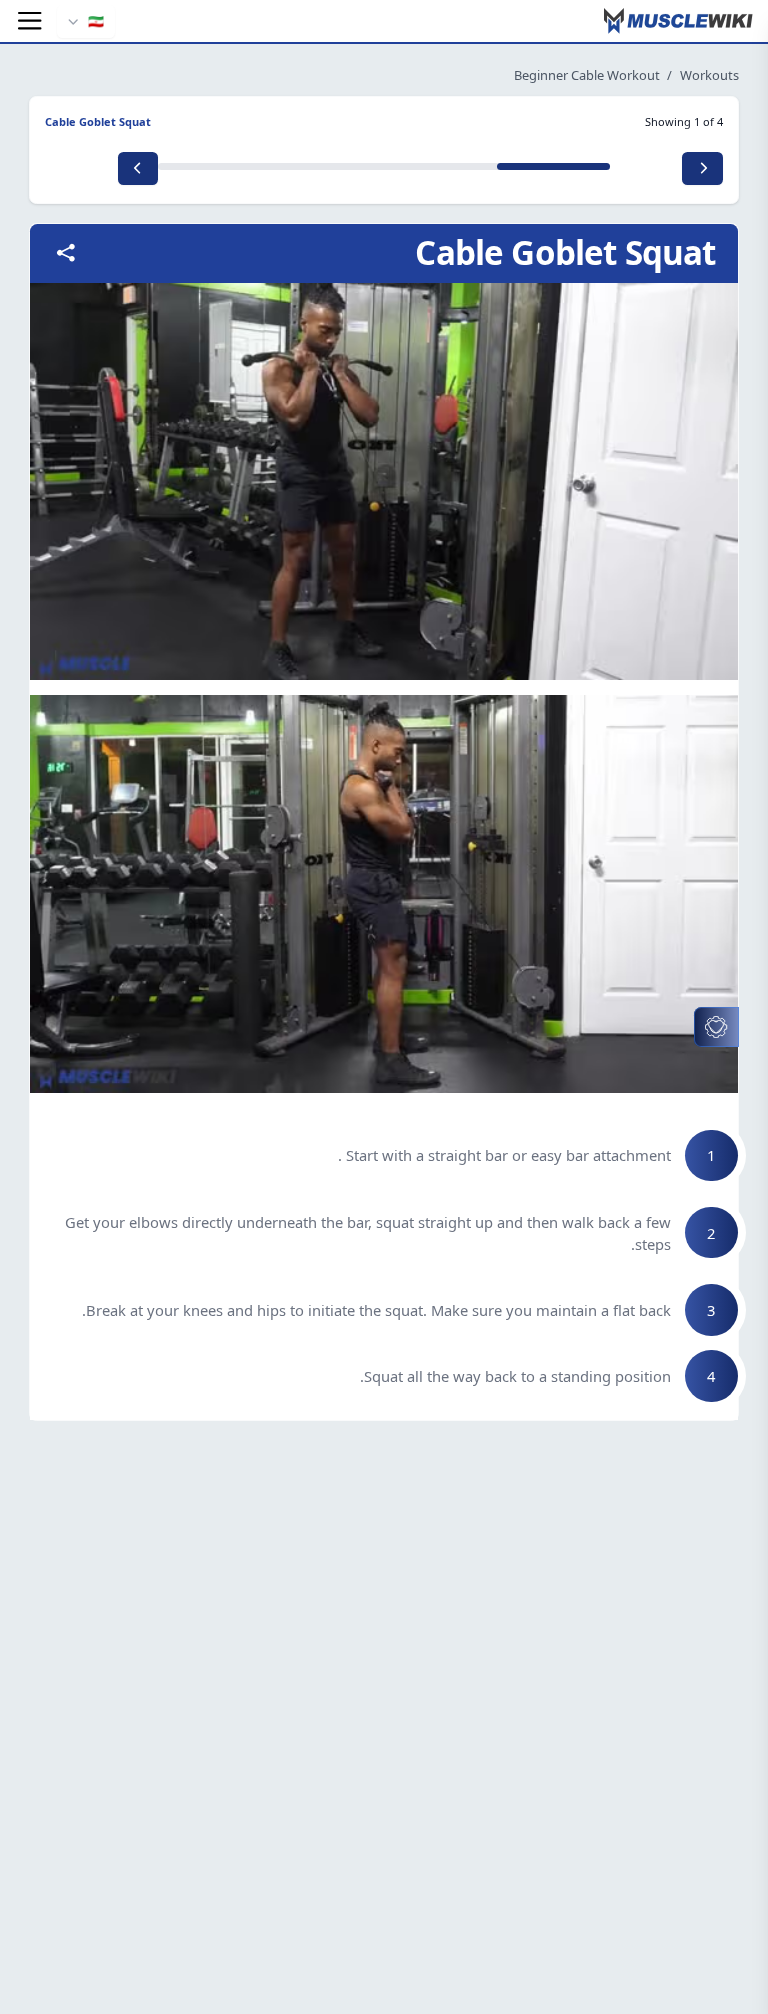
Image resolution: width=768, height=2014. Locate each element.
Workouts (709, 75)
